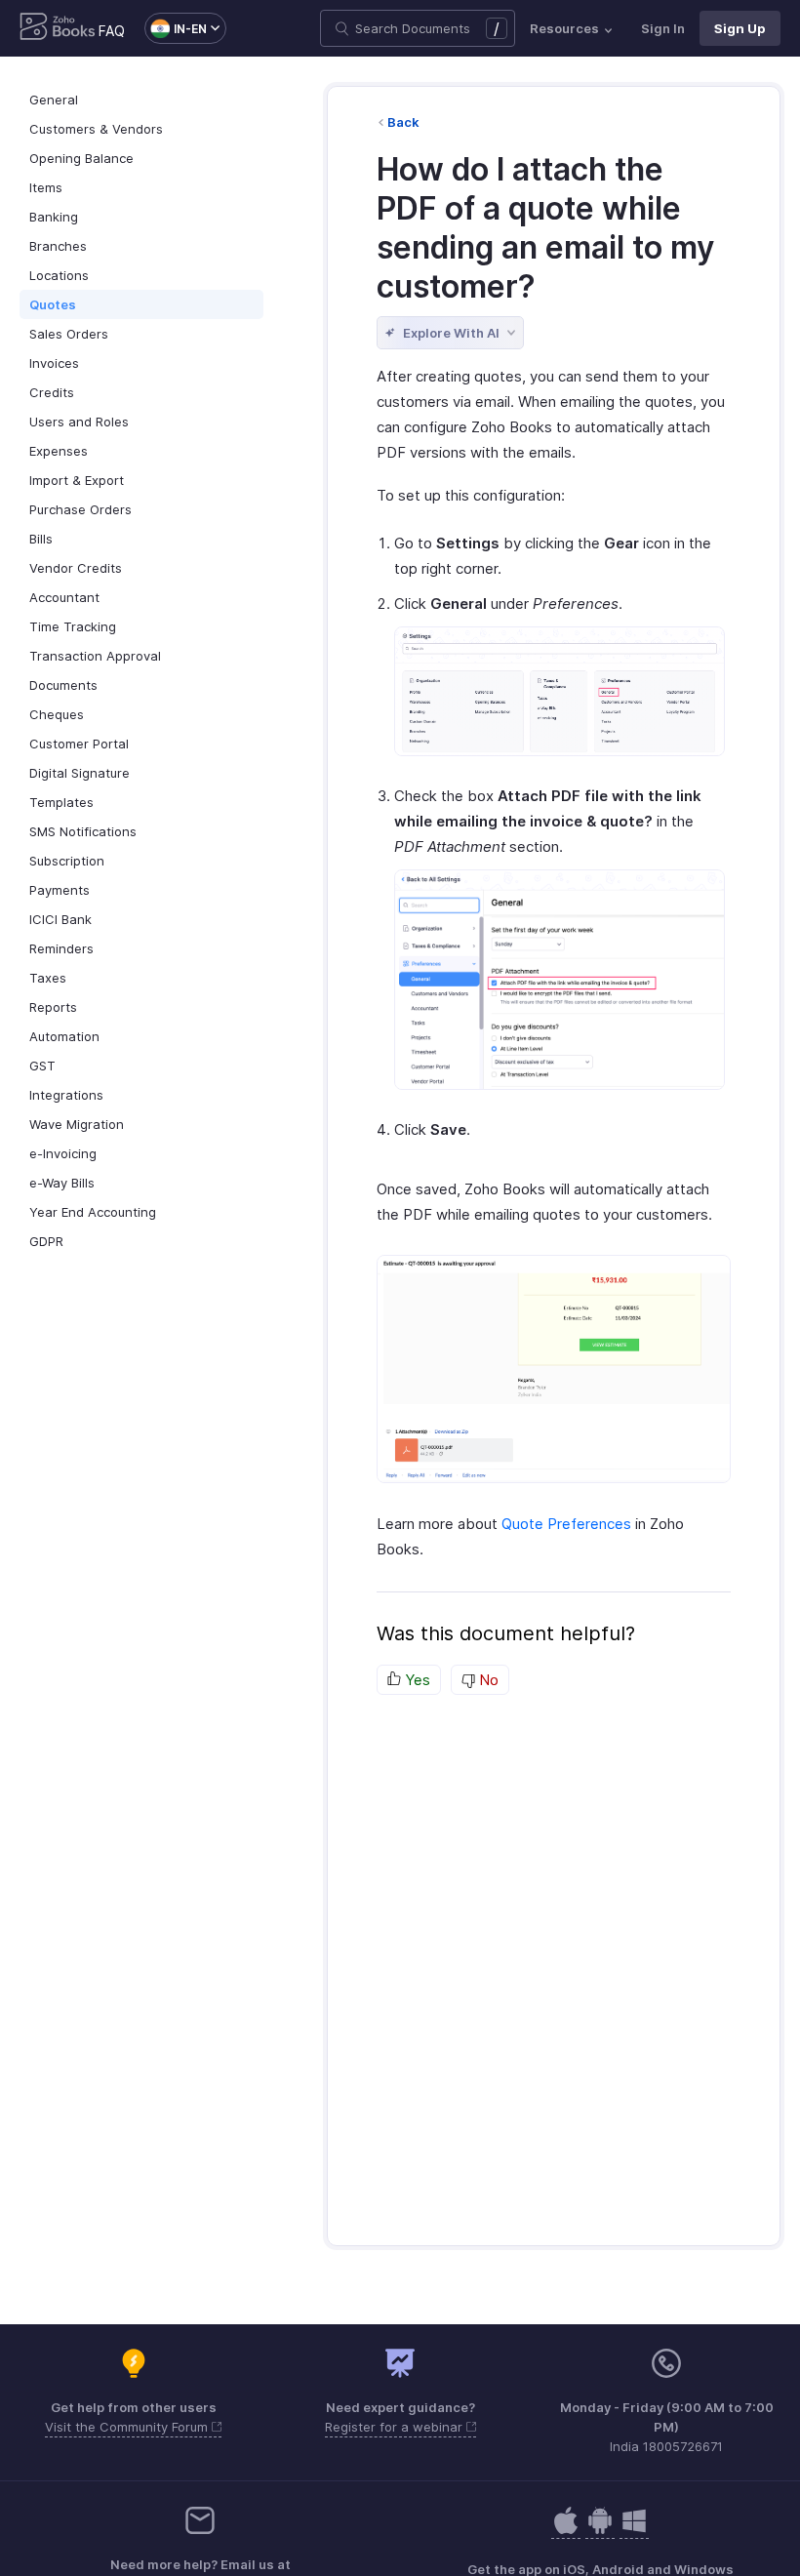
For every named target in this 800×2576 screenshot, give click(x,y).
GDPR (46, 1241)
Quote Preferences (566, 1524)
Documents (63, 685)
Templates (61, 802)
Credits (52, 392)
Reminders (61, 948)
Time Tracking (73, 626)
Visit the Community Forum (128, 2427)
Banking (54, 217)
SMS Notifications (83, 831)
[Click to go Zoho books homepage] (58, 28)
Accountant (64, 597)
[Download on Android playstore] (566, 2531)
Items (46, 187)
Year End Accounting (93, 1212)
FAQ (112, 31)
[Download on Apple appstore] (600, 2531)
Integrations (66, 1095)
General (54, 100)
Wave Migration (77, 1124)
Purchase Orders (80, 509)
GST (42, 1066)
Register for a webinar (396, 2427)
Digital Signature (80, 773)
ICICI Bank (60, 919)
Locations (59, 275)
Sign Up (740, 28)
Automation (64, 1036)
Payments (60, 890)
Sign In (663, 28)
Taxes (48, 978)
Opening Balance (81, 158)
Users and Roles (79, 422)
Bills (41, 539)
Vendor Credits (76, 568)
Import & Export (77, 480)
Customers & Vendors (96, 129)
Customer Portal (79, 744)
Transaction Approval (95, 656)
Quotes (53, 304)
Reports (53, 1007)
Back (403, 122)
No (487, 1680)
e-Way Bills (62, 1183)
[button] (176, 28)
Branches (58, 246)
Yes (416, 1680)
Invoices (54, 363)
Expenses (59, 451)
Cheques (57, 714)
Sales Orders (69, 334)
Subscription (67, 861)
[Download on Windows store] (634, 2531)
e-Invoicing (63, 1153)
